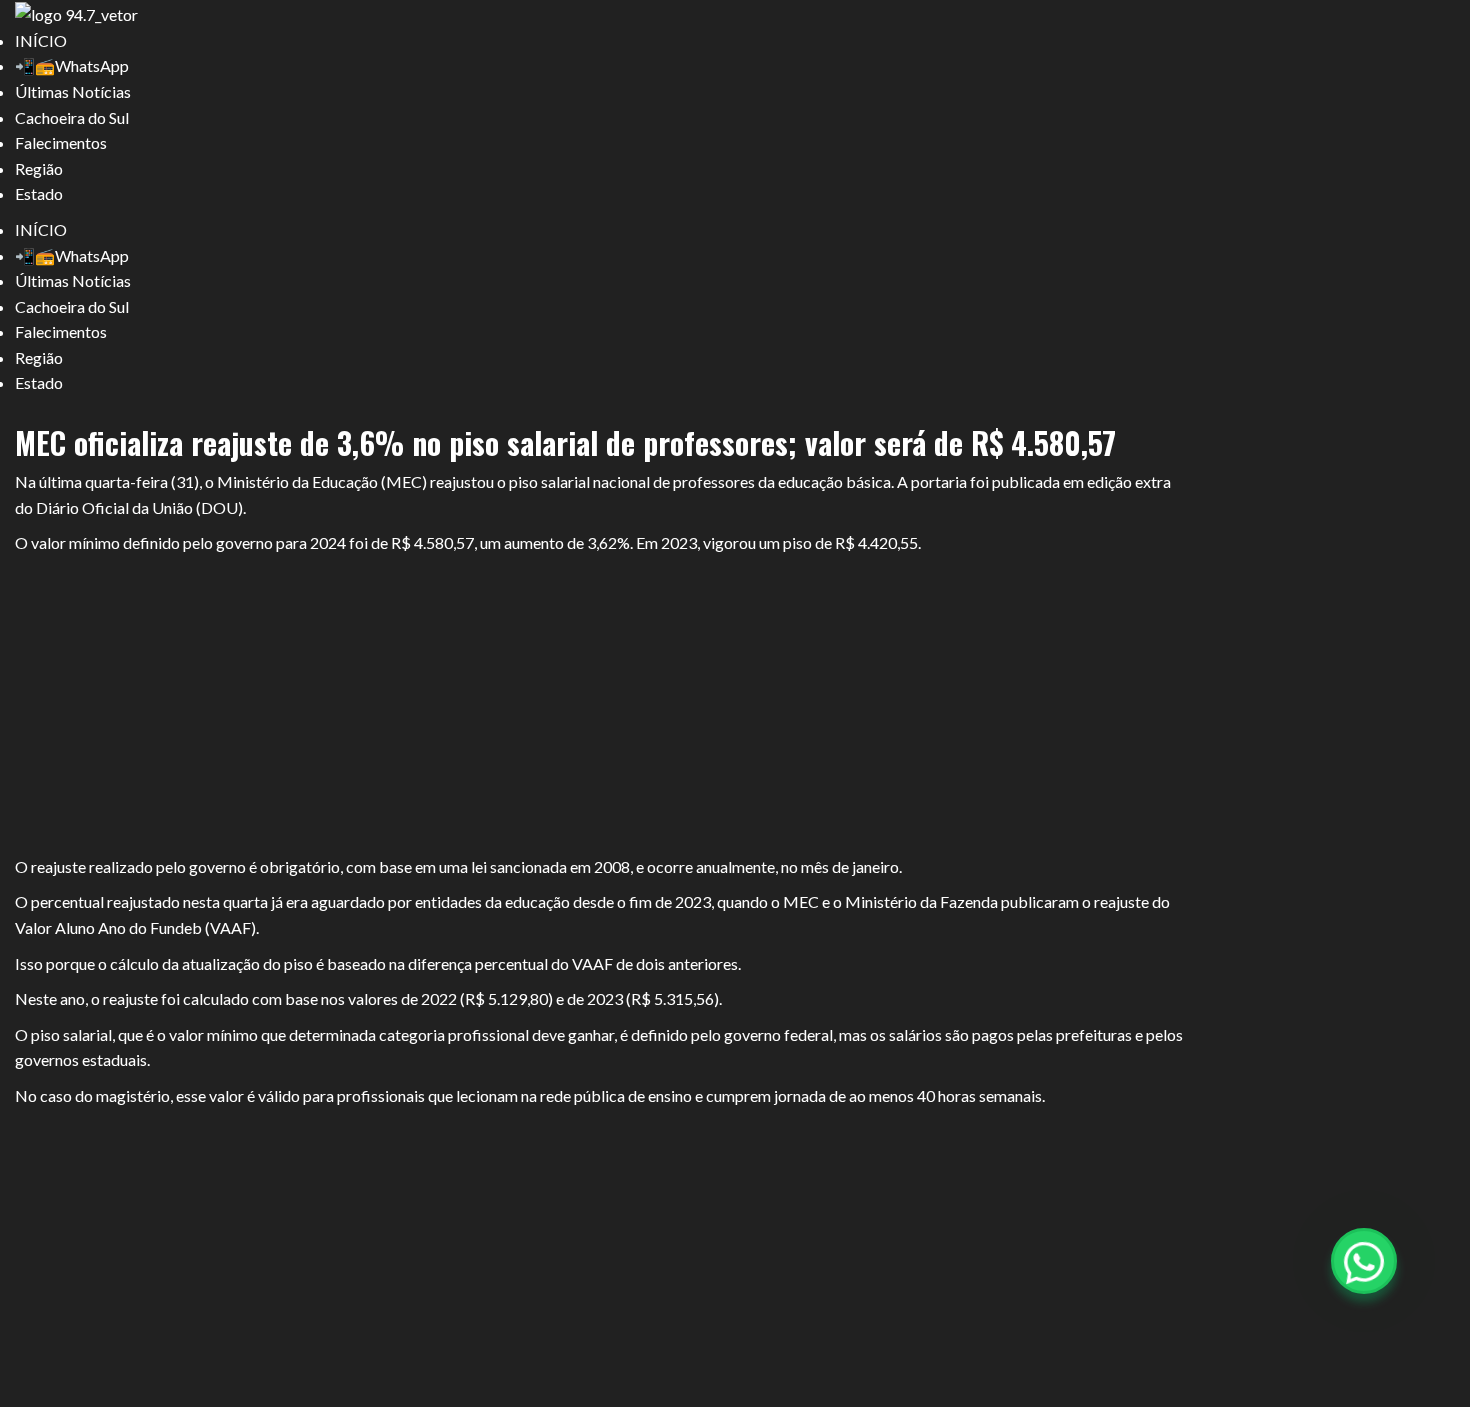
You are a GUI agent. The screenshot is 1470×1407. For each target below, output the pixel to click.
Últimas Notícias (73, 91)
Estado (39, 193)
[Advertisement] (600, 706)
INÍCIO (41, 40)
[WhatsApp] (1364, 1261)
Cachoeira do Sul (72, 117)
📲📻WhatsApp (72, 65)
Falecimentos (61, 142)
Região (39, 168)
